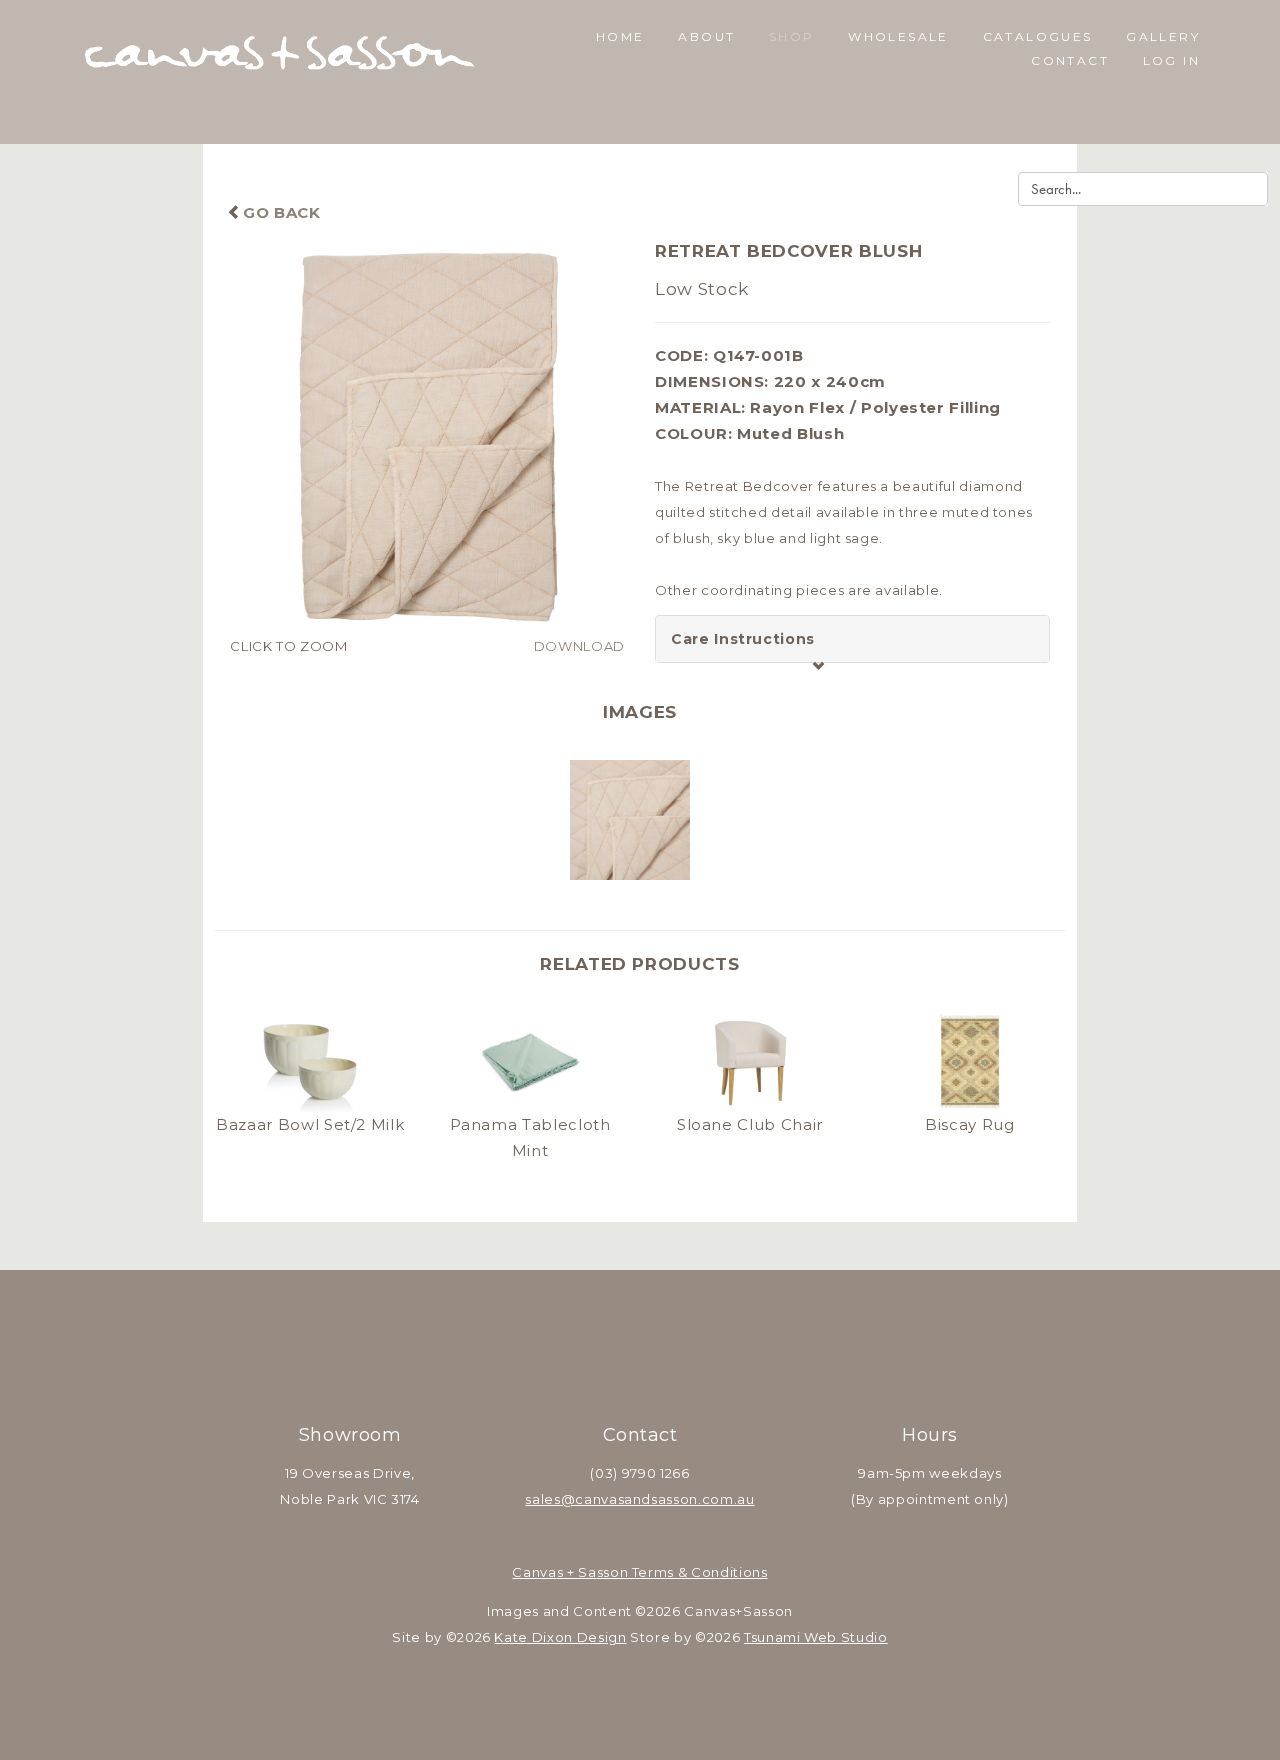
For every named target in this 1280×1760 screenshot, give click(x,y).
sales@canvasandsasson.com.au (639, 1499)
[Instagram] (666, 1374)
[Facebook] (614, 1374)
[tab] (852, 639)
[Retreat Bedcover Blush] (427, 435)
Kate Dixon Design (560, 1637)
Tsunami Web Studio (816, 1637)
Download (579, 646)
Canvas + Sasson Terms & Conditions (639, 1572)
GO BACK (281, 212)
